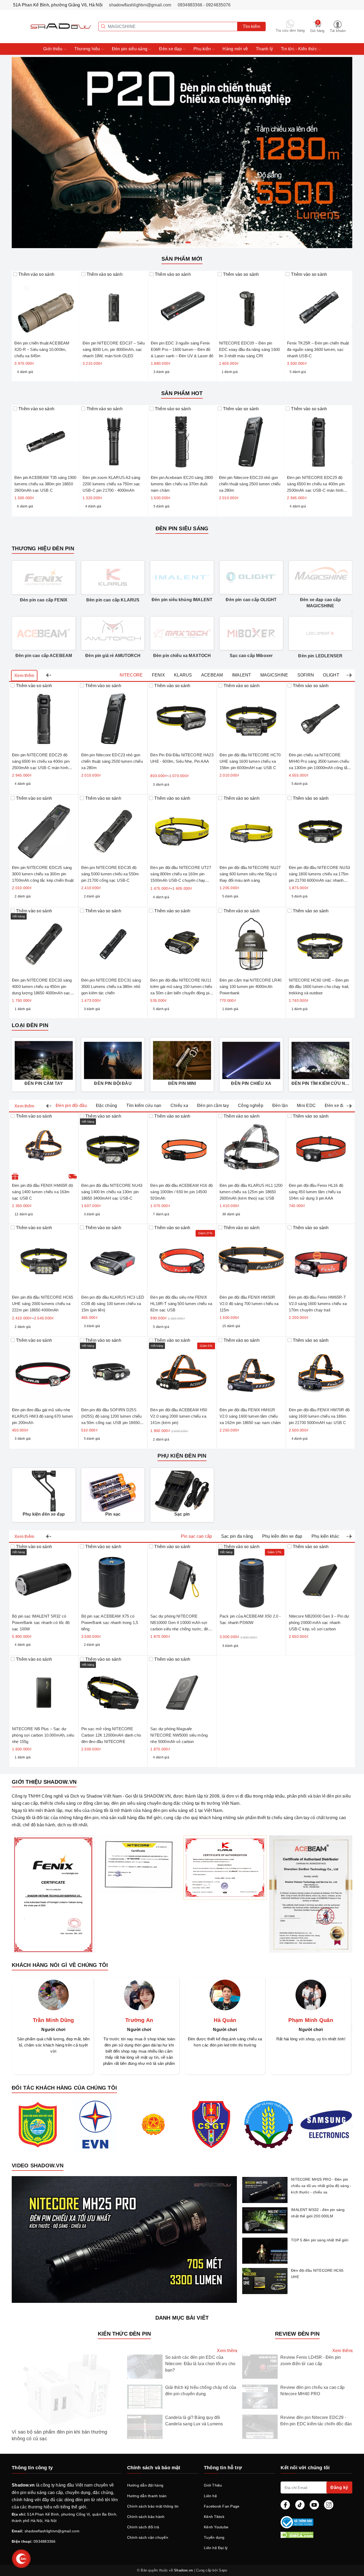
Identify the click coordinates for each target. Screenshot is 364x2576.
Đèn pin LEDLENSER (320, 656)
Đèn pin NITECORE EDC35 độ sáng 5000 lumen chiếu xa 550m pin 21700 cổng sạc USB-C (110, 874)
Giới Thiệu (213, 2485)
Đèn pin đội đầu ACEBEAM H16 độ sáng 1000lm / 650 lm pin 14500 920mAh (181, 1192)
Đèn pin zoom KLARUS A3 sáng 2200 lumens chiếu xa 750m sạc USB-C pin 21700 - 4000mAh (111, 484)
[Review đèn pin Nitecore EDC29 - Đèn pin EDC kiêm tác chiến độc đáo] (260, 2427)
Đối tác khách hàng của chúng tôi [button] (64, 2088)
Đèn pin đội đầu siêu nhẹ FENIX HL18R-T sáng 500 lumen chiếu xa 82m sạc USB (181, 1304)
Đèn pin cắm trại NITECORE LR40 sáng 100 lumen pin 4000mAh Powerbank (251, 986)
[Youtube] (314, 2505)
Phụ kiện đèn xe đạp (44, 1514)
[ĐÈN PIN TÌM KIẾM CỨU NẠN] (321, 1060)
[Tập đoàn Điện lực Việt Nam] (95, 2124)
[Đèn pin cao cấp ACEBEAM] (44, 633)
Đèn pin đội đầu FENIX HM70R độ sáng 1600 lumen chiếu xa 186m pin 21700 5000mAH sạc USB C (319, 1416)
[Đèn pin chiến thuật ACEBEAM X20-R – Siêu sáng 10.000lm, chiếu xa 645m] (46, 305)
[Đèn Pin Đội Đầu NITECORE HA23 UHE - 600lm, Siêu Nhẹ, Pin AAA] (182, 716)
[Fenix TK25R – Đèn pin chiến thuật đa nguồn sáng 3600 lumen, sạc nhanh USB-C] (318, 305)
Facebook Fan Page (222, 2506)
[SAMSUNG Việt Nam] (326, 2124)
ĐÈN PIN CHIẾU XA (251, 1083)
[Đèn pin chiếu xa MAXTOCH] (182, 633)
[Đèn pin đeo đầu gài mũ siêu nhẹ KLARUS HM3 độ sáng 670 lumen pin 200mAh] (44, 1371)
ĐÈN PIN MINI (182, 1083)
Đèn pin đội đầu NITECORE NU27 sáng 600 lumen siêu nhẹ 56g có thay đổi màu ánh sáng (250, 874)
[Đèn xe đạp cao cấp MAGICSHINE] (321, 577)
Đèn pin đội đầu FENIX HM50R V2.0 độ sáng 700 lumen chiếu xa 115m (249, 1304)
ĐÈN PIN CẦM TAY (44, 1083)
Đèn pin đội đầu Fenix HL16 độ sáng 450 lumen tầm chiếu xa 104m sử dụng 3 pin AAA (316, 1192)
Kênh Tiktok (214, 2517)
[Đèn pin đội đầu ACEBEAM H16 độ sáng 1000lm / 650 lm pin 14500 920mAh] (182, 1147)
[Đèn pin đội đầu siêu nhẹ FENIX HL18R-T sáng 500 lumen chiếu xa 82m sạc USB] (182, 1258)
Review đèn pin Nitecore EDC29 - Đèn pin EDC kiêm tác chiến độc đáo (316, 2421)
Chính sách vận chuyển (148, 2537)
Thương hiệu (88, 49)
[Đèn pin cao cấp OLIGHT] (251, 577)
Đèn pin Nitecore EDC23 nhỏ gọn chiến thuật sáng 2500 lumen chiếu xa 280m (250, 484)
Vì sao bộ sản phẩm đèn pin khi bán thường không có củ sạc (59, 2435)
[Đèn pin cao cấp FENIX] (44, 577)
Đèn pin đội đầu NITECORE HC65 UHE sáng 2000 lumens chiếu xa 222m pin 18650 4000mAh (43, 1304)
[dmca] (316, 2535)
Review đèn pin (297, 2334)
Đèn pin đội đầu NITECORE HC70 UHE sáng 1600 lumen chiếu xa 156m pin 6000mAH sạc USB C (250, 761)
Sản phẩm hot (182, 393)
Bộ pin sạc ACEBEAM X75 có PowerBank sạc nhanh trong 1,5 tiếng (110, 1623)
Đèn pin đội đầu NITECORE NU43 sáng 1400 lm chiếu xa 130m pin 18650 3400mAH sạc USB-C (112, 1192)
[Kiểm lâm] (153, 2124)
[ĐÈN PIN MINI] (182, 1060)
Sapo (223, 2570)
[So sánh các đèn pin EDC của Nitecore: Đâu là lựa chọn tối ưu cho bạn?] (145, 2367)
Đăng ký (339, 2487)
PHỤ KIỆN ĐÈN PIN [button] (182, 1456)
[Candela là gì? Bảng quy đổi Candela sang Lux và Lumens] (145, 2427)
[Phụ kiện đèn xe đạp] (44, 1491)
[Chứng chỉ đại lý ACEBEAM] (311, 1894)
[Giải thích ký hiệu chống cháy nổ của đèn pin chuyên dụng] (145, 2397)
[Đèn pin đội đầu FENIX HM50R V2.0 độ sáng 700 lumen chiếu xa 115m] (251, 1258)
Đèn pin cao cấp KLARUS (113, 600)
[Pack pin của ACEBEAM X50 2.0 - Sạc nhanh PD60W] (251, 1577)
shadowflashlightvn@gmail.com (140, 5)
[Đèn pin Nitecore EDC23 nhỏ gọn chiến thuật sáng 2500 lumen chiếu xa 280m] (250, 439)
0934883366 (45, 2541)
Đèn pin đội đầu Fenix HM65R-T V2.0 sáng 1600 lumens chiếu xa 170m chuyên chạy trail (318, 1304)
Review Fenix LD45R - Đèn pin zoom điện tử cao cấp (311, 2360)
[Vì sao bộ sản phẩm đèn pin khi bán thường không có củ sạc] (67, 2390)
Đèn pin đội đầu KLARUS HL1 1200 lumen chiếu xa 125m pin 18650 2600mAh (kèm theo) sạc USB (251, 1192)
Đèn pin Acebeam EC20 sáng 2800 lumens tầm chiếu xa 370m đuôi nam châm (182, 484)
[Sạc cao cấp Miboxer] (251, 633)
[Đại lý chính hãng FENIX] (53, 1894)
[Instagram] (329, 2505)
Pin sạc (113, 1514)
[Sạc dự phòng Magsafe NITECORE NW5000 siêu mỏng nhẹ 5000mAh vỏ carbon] (182, 1690)
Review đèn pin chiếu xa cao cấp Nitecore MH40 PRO (312, 2391)
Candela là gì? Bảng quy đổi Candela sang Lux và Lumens (194, 2421)
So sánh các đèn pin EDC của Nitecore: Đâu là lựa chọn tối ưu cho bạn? (200, 2364)
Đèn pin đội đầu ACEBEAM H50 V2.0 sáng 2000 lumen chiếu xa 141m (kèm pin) (179, 1416)
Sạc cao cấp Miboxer (251, 656)
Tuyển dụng (214, 2537)
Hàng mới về (235, 49)
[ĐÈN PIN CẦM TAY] (44, 1060)
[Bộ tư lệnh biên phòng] (38, 2124)
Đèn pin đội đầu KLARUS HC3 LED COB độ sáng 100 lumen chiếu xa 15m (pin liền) (113, 1304)
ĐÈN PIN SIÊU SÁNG (182, 528)
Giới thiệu (53, 49)
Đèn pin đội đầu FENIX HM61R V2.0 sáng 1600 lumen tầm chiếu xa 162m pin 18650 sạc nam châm (250, 1416)
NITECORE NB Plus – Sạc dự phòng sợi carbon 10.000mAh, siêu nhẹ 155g (43, 1735)
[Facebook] (285, 2505)
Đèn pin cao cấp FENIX (44, 600)
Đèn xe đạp (171, 49)
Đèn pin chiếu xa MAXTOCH (182, 656)
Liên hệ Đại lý (216, 2548)
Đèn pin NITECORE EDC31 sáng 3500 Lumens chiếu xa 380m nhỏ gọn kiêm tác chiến (111, 986)
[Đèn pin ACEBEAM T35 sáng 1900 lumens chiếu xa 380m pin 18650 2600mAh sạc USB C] (46, 439)
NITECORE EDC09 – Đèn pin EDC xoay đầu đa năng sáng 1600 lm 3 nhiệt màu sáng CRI (250, 349)
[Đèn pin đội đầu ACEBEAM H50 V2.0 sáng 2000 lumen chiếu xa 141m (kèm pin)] (182, 1371)
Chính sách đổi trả (143, 2527)
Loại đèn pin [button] (30, 1025)
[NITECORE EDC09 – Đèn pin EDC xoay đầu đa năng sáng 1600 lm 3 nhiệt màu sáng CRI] (250, 305)
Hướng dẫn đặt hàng (145, 2485)
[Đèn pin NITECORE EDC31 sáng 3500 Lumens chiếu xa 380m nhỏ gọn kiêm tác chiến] (113, 942)
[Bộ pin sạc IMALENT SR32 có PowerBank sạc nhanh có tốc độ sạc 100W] (44, 1577)
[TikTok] (300, 2505)
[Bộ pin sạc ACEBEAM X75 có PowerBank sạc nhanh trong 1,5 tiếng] (113, 1577)
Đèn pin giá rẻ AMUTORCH (113, 656)
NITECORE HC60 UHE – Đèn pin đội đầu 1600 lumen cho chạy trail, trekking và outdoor (319, 986)
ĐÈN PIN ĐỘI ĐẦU (113, 1083)
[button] (49, 676)
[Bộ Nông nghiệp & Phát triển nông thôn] (268, 2125)
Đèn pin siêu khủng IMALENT (182, 600)
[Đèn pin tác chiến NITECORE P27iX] (182, 152)
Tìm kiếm (251, 26)
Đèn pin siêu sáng (130, 49)
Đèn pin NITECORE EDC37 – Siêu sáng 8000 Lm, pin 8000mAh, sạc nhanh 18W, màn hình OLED (114, 349)
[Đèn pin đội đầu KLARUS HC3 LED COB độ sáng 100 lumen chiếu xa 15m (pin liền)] (113, 1258)
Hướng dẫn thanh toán (147, 2496)
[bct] (315, 2522)
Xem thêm (24, 676)
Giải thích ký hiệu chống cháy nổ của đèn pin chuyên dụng (201, 2391)
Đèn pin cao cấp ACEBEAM (44, 656)
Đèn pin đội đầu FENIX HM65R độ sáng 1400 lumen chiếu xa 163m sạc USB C (43, 1192)
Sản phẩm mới (182, 259)
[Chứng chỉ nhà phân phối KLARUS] (225, 1868)
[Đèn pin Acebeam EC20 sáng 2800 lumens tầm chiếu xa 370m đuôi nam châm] (182, 439)
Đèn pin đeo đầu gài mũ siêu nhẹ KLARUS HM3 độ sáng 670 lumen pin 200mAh (42, 1416)
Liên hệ (210, 2496)
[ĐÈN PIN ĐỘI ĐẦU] (113, 1060)
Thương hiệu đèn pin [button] (43, 548)
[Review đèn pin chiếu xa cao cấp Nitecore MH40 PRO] (260, 2397)
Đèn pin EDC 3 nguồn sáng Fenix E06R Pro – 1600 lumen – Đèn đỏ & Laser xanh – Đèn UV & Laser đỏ (182, 349)
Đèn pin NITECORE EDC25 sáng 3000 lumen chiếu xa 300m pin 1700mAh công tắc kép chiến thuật (43, 874)
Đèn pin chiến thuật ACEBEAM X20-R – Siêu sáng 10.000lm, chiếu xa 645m (42, 349)
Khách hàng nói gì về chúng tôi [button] (60, 1965)
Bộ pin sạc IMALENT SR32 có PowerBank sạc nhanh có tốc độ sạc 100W (41, 1623)
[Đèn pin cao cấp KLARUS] (113, 577)
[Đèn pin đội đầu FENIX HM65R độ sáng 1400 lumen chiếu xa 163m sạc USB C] (44, 1147)
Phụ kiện (203, 49)
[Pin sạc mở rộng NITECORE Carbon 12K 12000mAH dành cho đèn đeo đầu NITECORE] (113, 1690)
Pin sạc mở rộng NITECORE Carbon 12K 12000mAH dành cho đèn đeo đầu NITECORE (111, 1735)
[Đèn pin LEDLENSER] (321, 633)
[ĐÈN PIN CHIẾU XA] (251, 1060)
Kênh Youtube (216, 2527)
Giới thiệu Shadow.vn (44, 1782)
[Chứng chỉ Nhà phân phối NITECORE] (139, 1865)
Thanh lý (264, 49)
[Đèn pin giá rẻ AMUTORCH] (113, 633)
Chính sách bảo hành (146, 2517)
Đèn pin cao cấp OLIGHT (251, 600)
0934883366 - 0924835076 (204, 5)
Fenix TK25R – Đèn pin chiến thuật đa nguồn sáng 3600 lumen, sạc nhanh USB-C (318, 349)
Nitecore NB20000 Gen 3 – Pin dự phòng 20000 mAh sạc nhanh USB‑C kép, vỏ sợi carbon (319, 1623)
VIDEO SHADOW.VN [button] (38, 2165)
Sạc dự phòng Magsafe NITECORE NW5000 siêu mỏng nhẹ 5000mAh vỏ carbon (179, 1735)
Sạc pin (182, 1514)
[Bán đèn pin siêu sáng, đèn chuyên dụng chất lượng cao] (52, 26)
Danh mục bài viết (182, 2318)
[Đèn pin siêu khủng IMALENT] (182, 577)
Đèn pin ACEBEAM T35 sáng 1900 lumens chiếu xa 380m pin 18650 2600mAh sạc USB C (45, 484)
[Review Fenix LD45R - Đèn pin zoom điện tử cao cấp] (260, 2367)
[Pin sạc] (113, 1491)
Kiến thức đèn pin (124, 2334)
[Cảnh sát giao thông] (211, 2124)
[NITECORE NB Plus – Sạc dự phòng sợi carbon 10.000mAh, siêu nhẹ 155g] (44, 1690)
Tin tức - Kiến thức (300, 49)
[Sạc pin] (182, 1491)
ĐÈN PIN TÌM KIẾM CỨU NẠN (321, 1083)
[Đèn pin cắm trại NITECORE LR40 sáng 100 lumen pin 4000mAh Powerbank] (251, 942)
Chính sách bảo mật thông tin (153, 2506)
